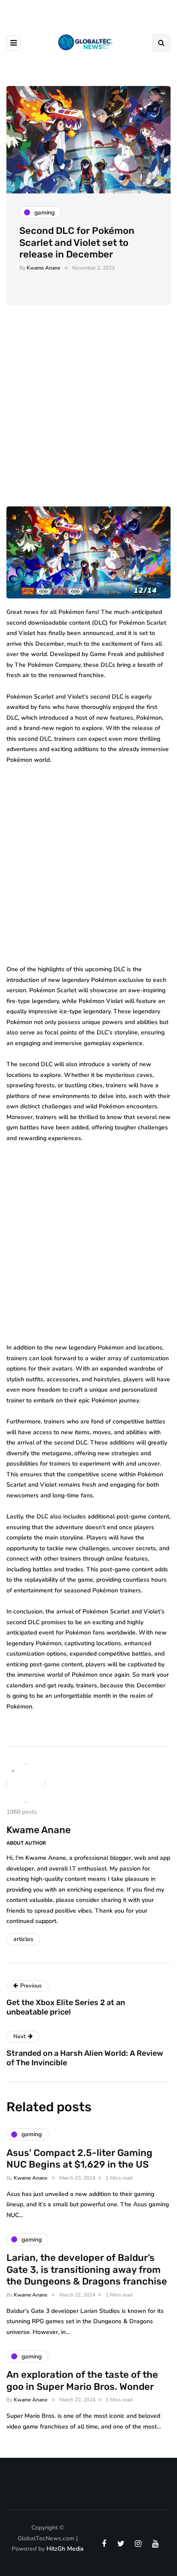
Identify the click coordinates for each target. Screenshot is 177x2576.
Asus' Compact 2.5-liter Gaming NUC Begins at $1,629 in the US (79, 2159)
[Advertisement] (88, 414)
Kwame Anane (43, 268)
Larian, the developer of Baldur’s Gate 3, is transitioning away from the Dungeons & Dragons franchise (87, 2269)
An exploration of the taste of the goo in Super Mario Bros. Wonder (82, 2381)
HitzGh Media (65, 2549)
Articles (23, 1939)
